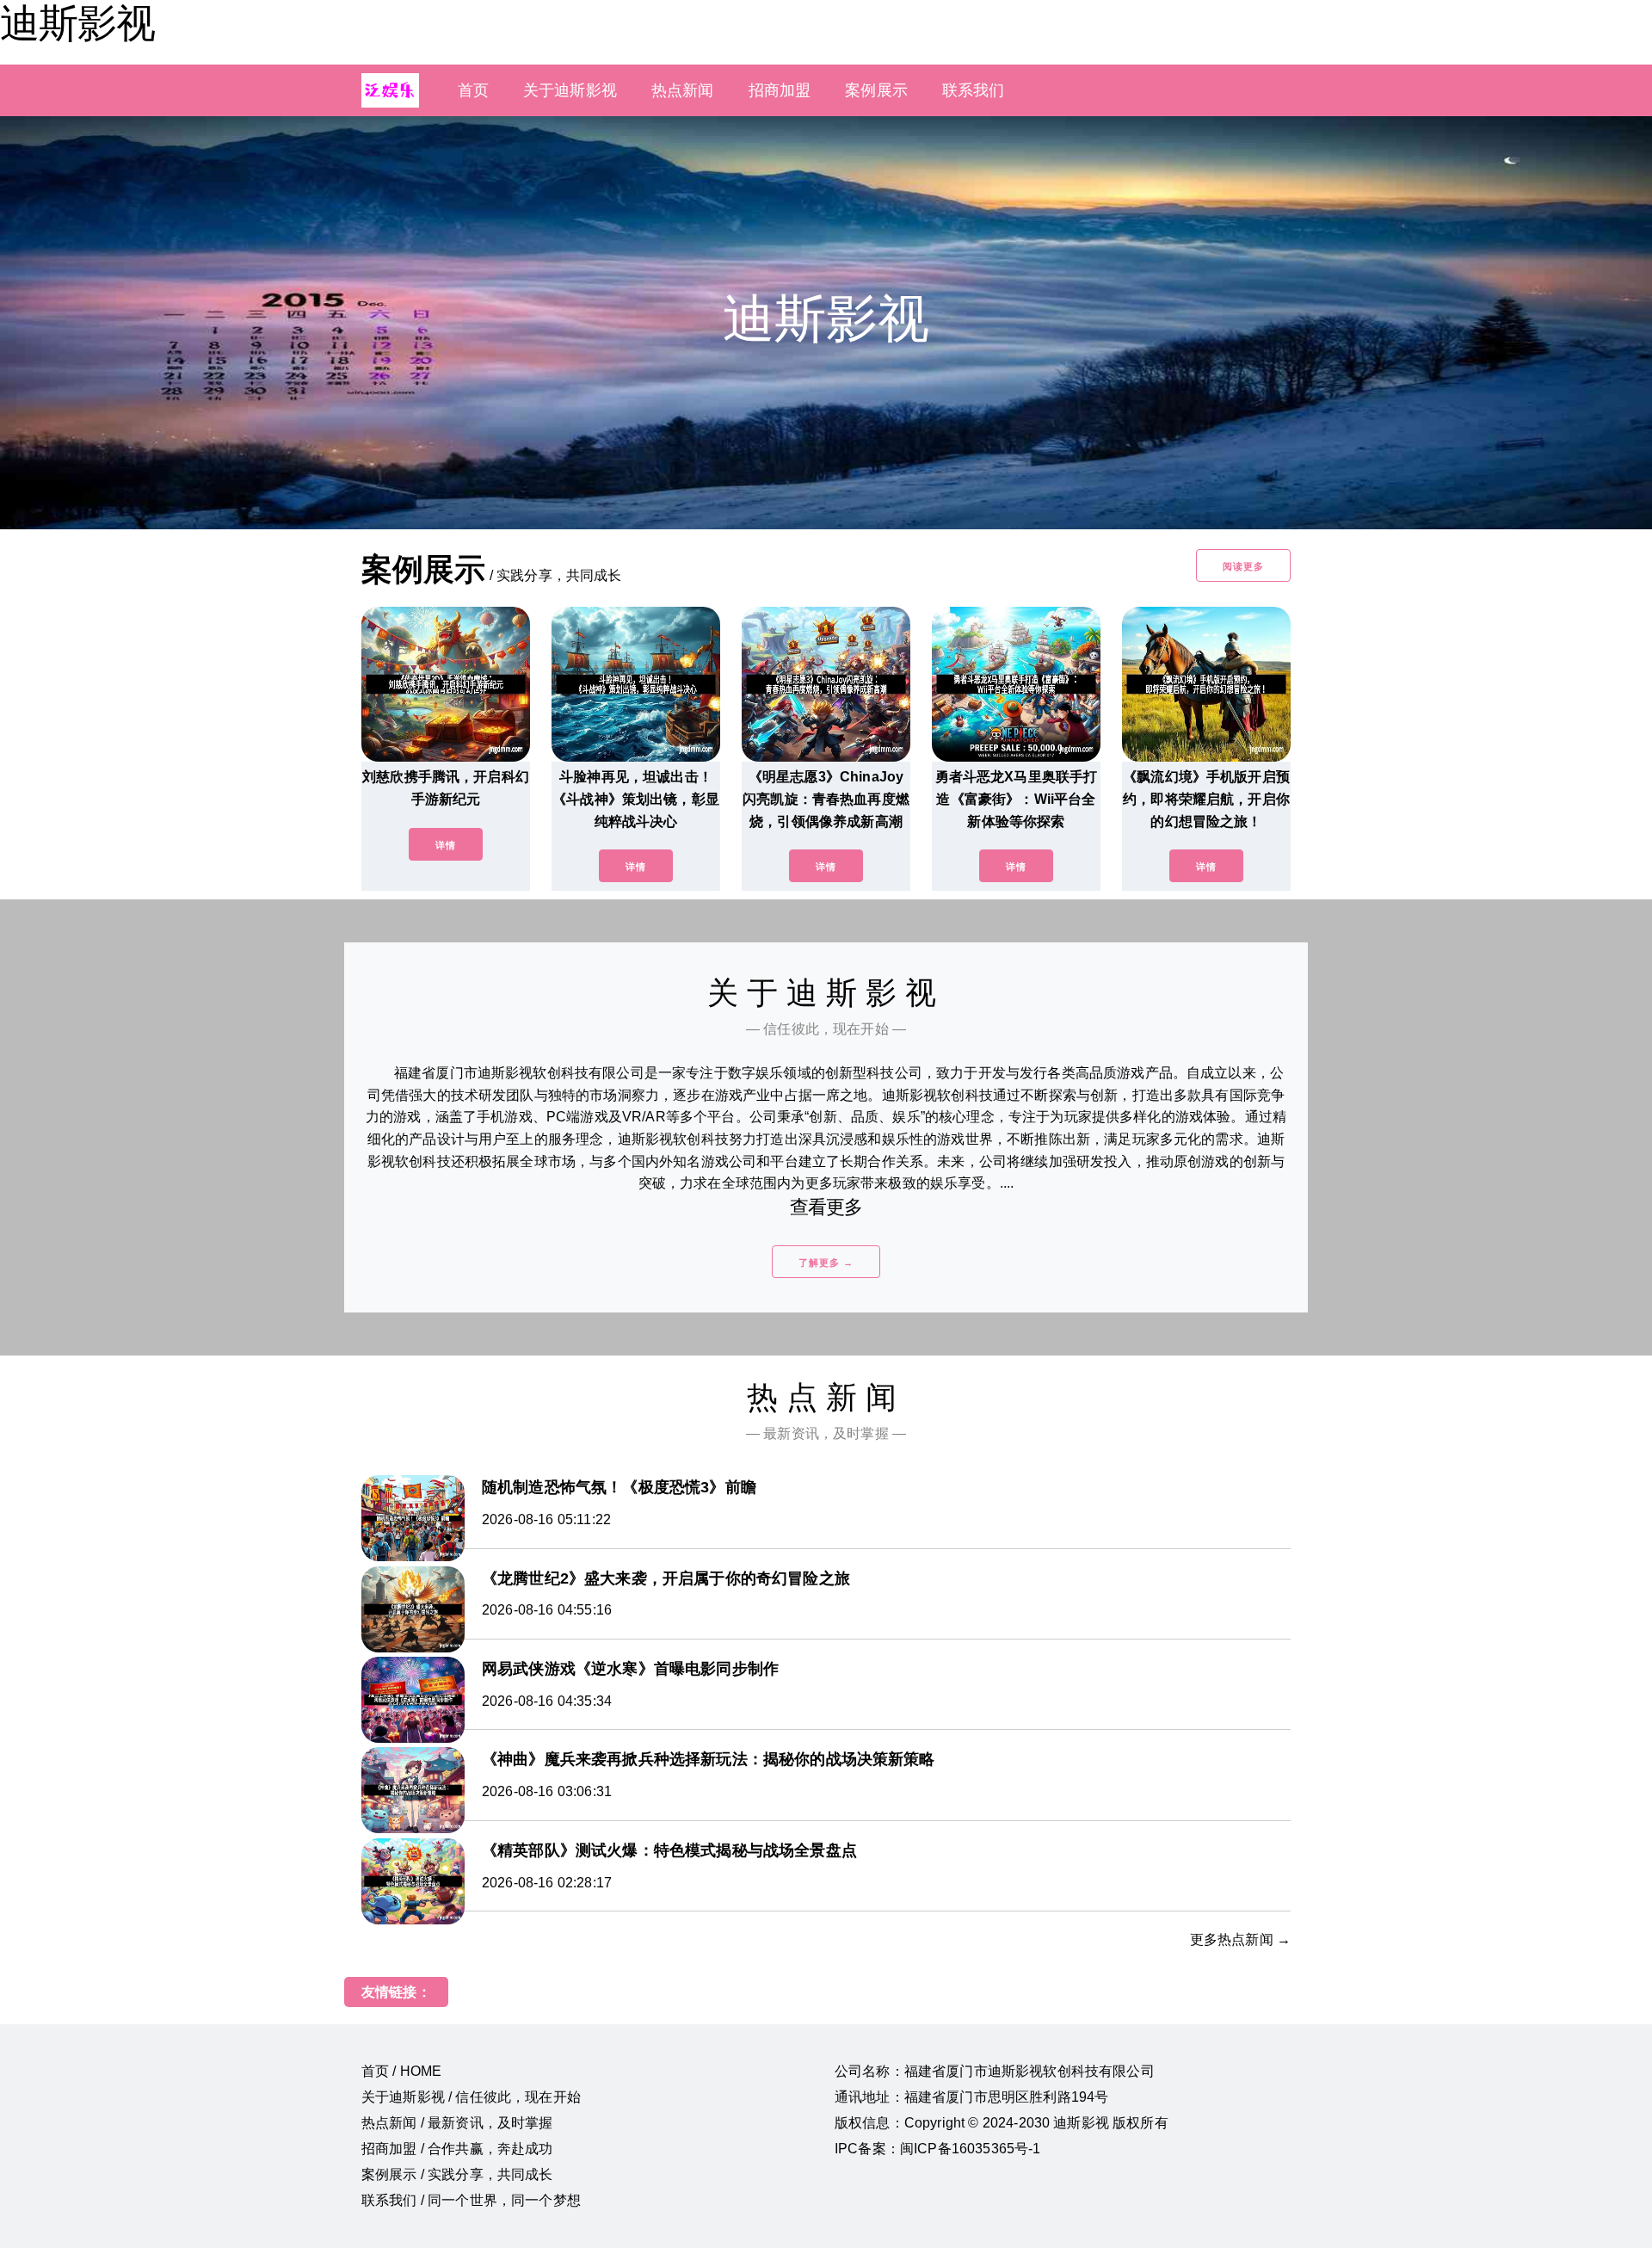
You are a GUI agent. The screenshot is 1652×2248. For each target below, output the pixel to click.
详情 (446, 845)
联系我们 (974, 90)
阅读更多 (1243, 566)
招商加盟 (780, 90)
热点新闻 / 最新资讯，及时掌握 (457, 2123)
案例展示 (876, 90)
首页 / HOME (401, 2071)
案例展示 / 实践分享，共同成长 (457, 2174)
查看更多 (826, 1207)
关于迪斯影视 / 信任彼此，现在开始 (471, 2097)
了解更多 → (826, 1263)
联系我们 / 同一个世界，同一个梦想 (471, 2200)
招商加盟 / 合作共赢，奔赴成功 (457, 2149)
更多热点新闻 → (1240, 1939)
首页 (473, 90)
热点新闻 (683, 90)
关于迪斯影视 (570, 90)
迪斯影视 (77, 23)
